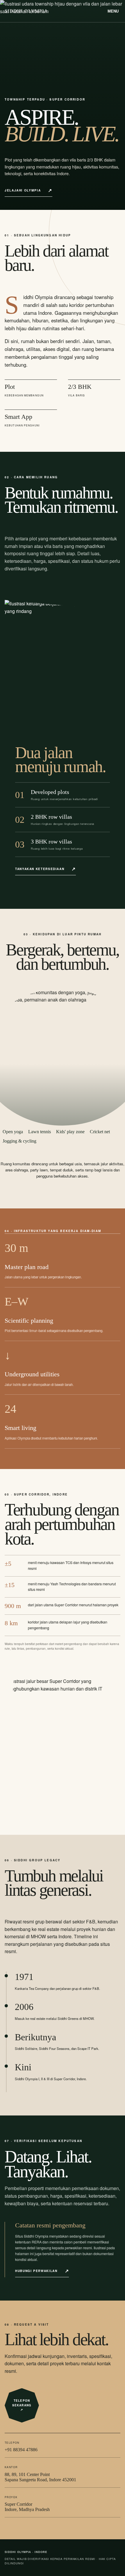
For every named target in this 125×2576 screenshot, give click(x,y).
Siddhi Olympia (26, 11)
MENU (113, 11)
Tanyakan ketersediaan (40, 869)
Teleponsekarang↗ (22, 2405)
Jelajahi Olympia (23, 190)
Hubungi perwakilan (36, 2271)
